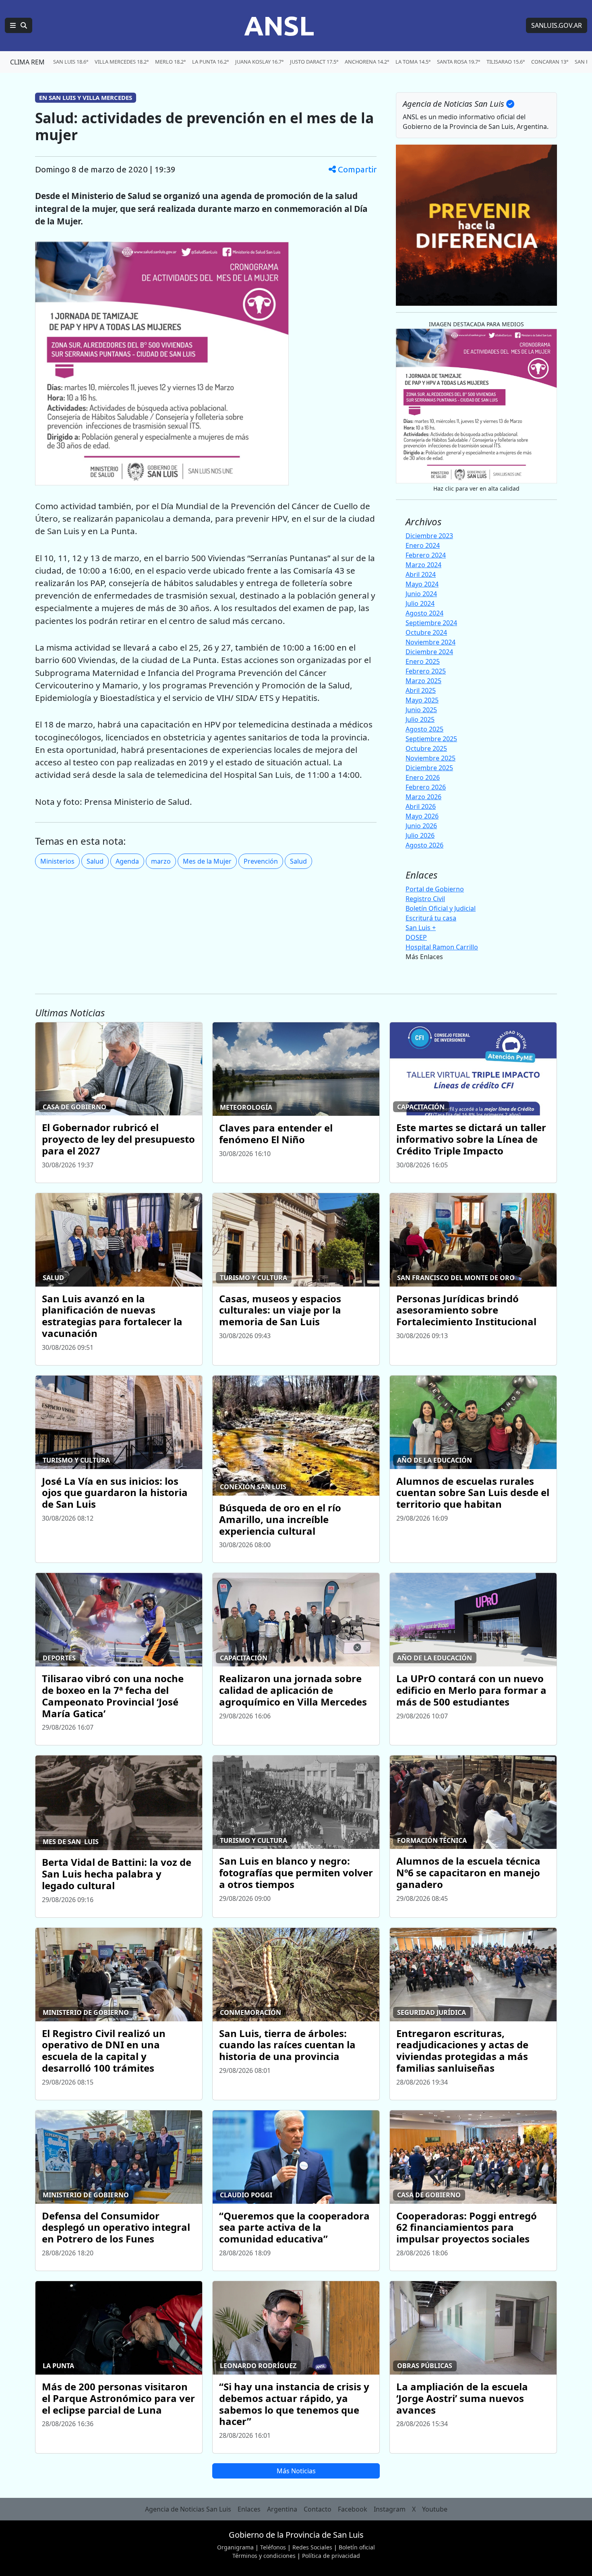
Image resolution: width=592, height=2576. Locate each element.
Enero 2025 (423, 661)
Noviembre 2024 (431, 642)
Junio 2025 (421, 710)
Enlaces (249, 2509)
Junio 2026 (421, 826)
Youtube (435, 2509)
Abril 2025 (421, 690)
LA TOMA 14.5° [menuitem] (413, 62)
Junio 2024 (421, 594)
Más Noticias (296, 2471)
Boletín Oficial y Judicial (441, 908)
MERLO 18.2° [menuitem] (170, 62)
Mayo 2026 (422, 816)
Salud (95, 861)
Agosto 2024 (424, 613)
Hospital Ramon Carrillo (442, 947)
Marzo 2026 (423, 797)
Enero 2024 (423, 545)
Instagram (390, 2509)
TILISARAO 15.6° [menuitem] (506, 62)
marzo (161, 861)
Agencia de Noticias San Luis (188, 2509)
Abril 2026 (421, 806)
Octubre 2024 (426, 632)
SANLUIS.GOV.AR (557, 25)
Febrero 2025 (426, 671)
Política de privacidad (331, 2556)
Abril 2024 (421, 574)
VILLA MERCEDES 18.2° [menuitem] (122, 62)
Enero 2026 (423, 777)
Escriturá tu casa (431, 918)
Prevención (261, 861)
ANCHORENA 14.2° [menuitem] (367, 62)
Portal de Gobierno (435, 889)
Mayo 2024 (422, 584)
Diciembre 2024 (429, 652)
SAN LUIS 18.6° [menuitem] (71, 62)
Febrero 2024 (426, 555)
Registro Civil (425, 899)
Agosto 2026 (424, 845)
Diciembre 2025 (429, 768)
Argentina (282, 2509)
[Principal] (19, 25)
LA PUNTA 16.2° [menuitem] (210, 62)
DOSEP (416, 937)
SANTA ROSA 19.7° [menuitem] (458, 62)
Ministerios (57, 861)
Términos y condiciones (264, 2556)
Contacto (318, 2509)
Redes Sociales (312, 2547)
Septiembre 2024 (431, 623)
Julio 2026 (420, 835)
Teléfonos (273, 2547)
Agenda (127, 861)
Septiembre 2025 (431, 739)
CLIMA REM (27, 62)
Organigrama (235, 2547)
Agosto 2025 (424, 729)
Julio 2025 (420, 719)
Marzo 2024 (423, 565)
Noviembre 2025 (431, 758)
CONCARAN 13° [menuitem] (550, 62)
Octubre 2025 (426, 748)
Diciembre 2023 (429, 536)
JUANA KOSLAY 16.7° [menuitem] (259, 62)
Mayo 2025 (422, 700)
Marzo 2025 (423, 681)
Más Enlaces (424, 957)
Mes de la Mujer (207, 861)
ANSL (279, 25)
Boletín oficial (357, 2547)
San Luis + (421, 928)
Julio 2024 (420, 603)
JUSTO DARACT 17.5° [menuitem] (314, 62)
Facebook (353, 2509)
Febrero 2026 (426, 787)
